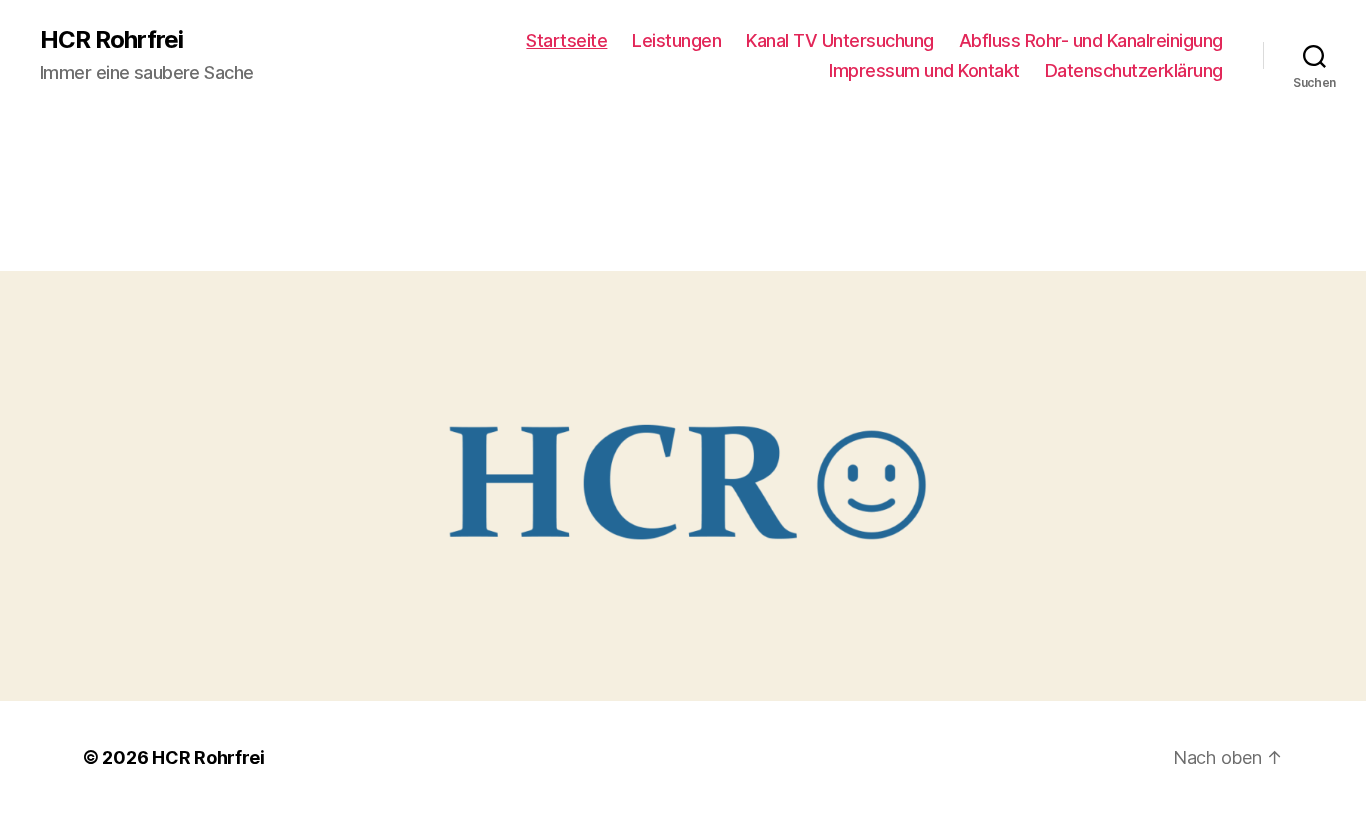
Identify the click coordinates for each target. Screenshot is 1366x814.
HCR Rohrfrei (111, 40)
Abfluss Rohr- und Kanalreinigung (1091, 40)
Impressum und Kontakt (924, 70)
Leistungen (676, 40)
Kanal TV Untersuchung (840, 40)
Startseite (566, 40)
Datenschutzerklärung (1134, 70)
